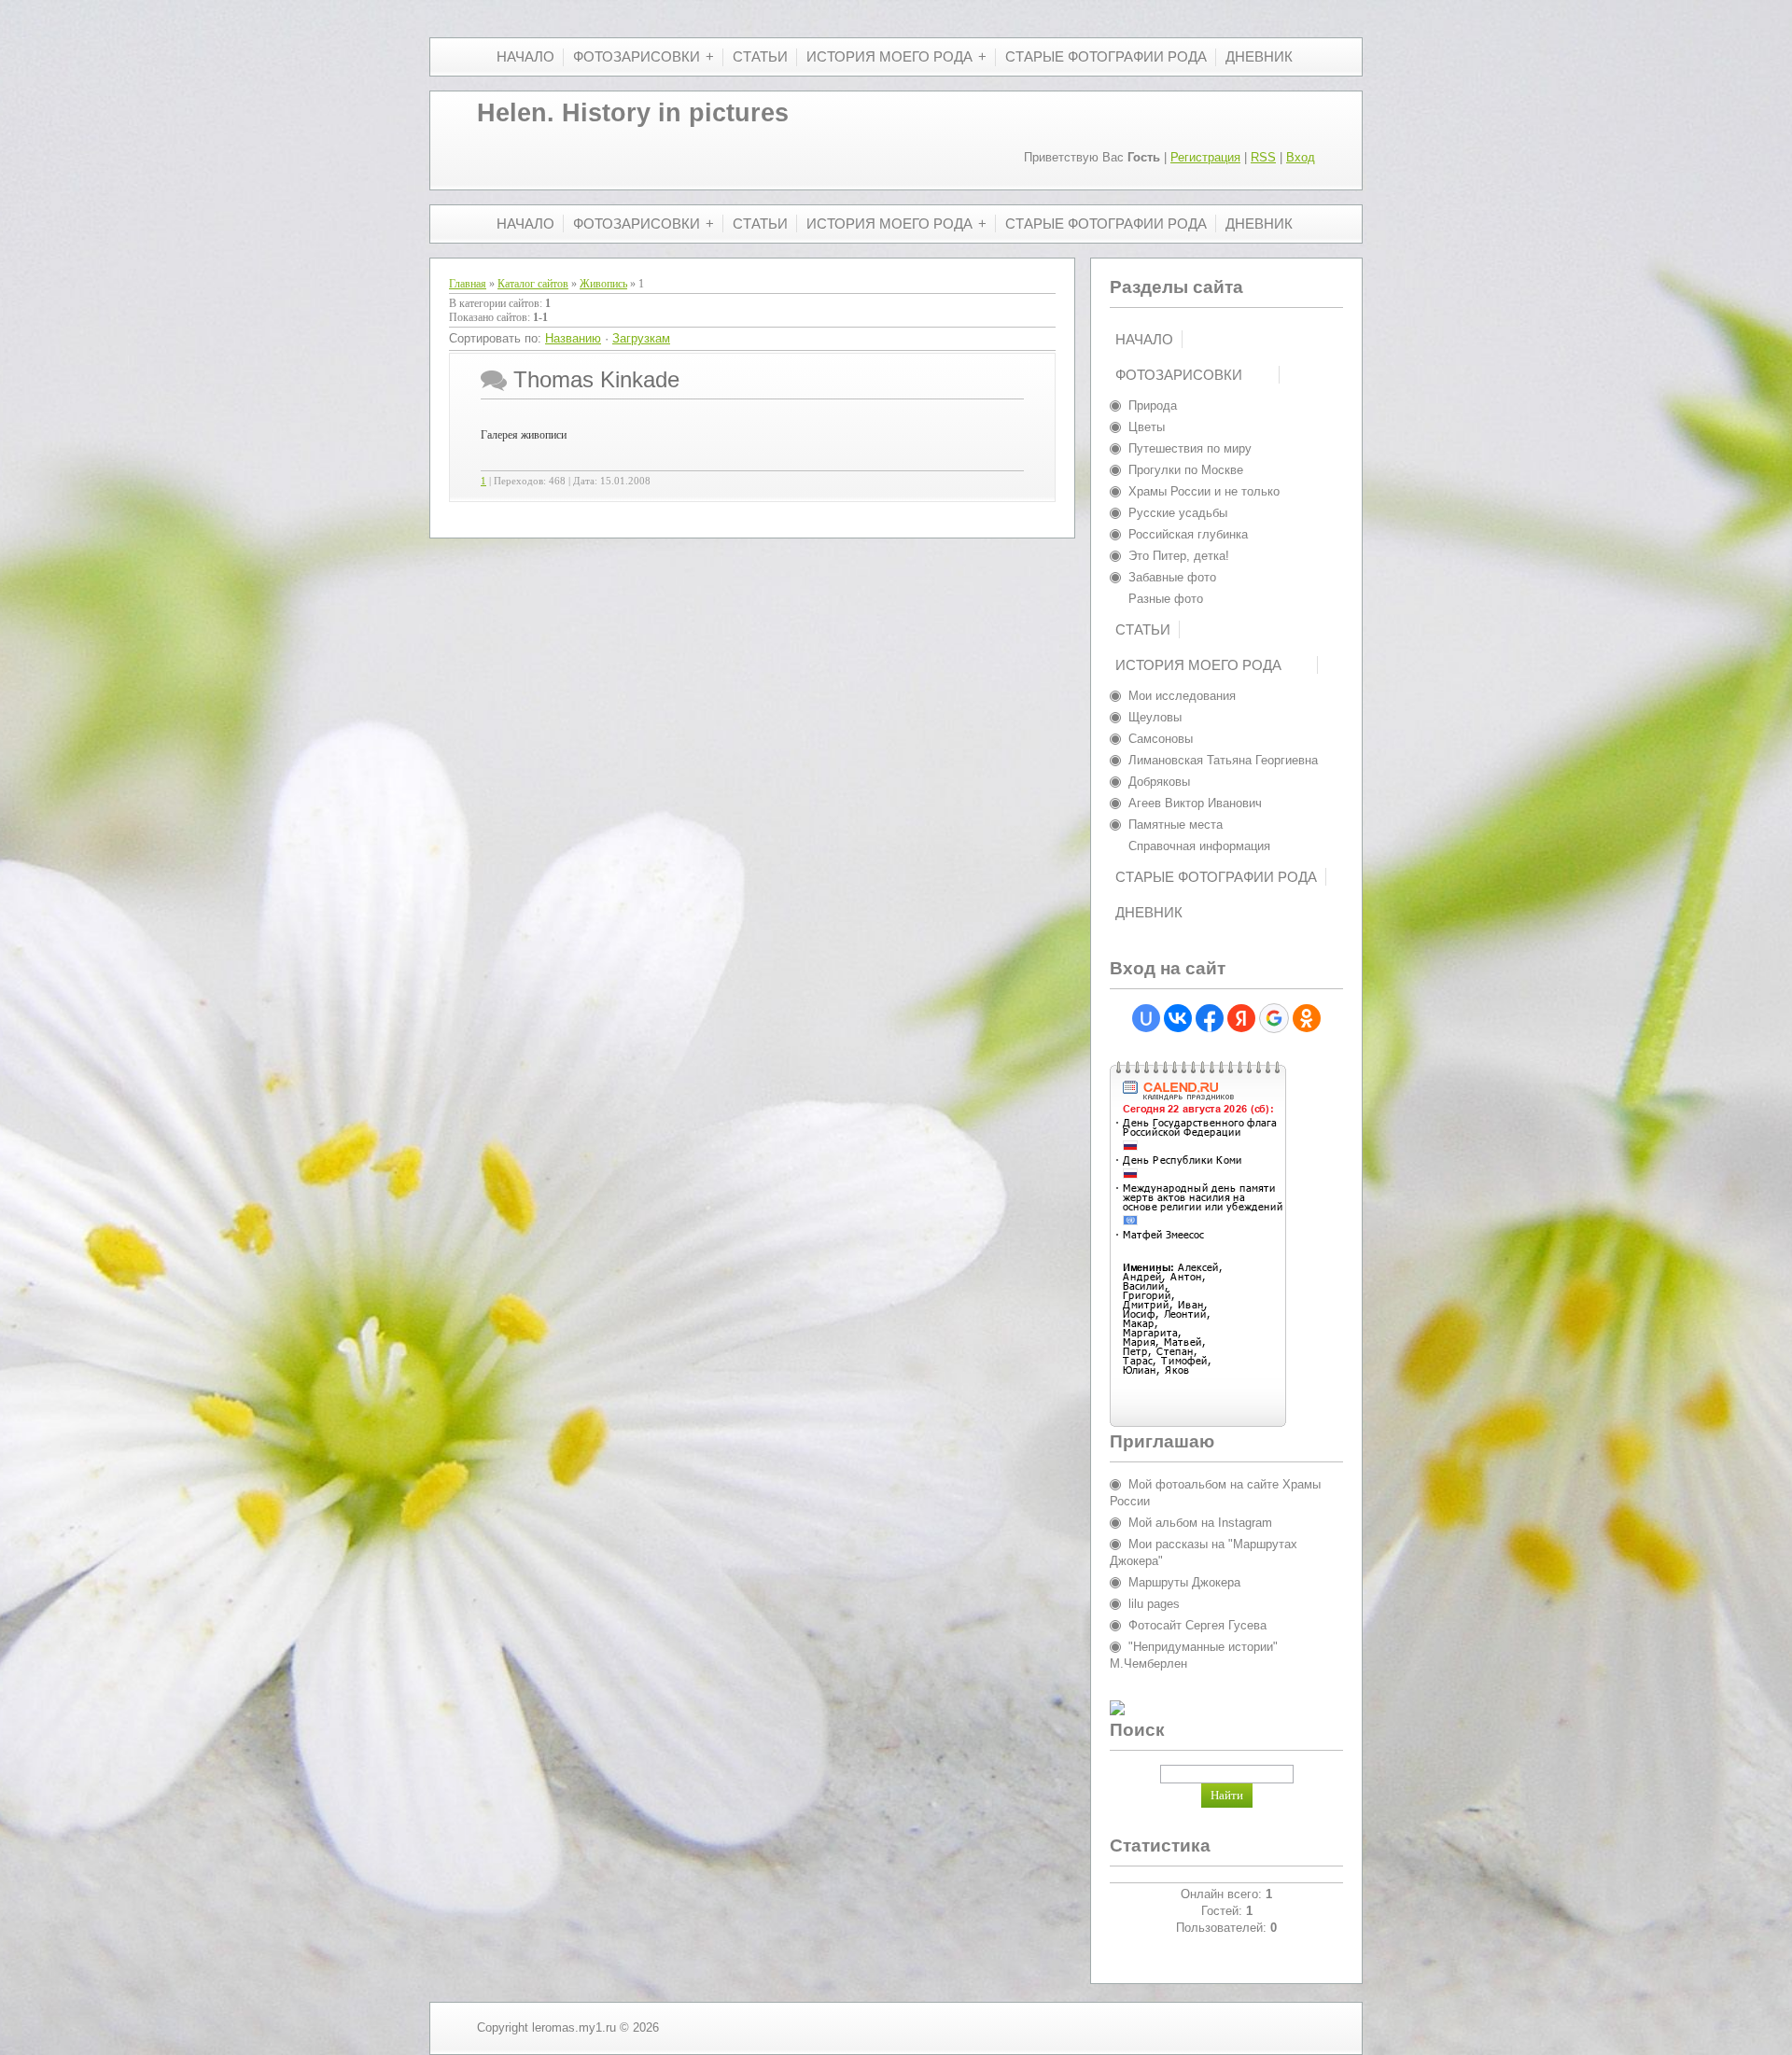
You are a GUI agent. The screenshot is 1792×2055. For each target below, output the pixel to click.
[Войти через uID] (1146, 1018)
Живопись (603, 284)
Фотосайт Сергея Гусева (1197, 1625)
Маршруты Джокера (1184, 1582)
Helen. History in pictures (633, 113)
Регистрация (1205, 157)
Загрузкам (641, 338)
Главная (468, 284)
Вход (1301, 157)
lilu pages (1154, 1604)
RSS (1263, 157)
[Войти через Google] (1274, 1018)
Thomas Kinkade (596, 379)
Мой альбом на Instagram (1200, 1523)
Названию (573, 338)
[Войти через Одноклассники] (1307, 1018)
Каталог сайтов (533, 284)
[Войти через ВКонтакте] (1178, 1018)
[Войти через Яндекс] (1241, 1018)
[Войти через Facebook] (1210, 1018)
